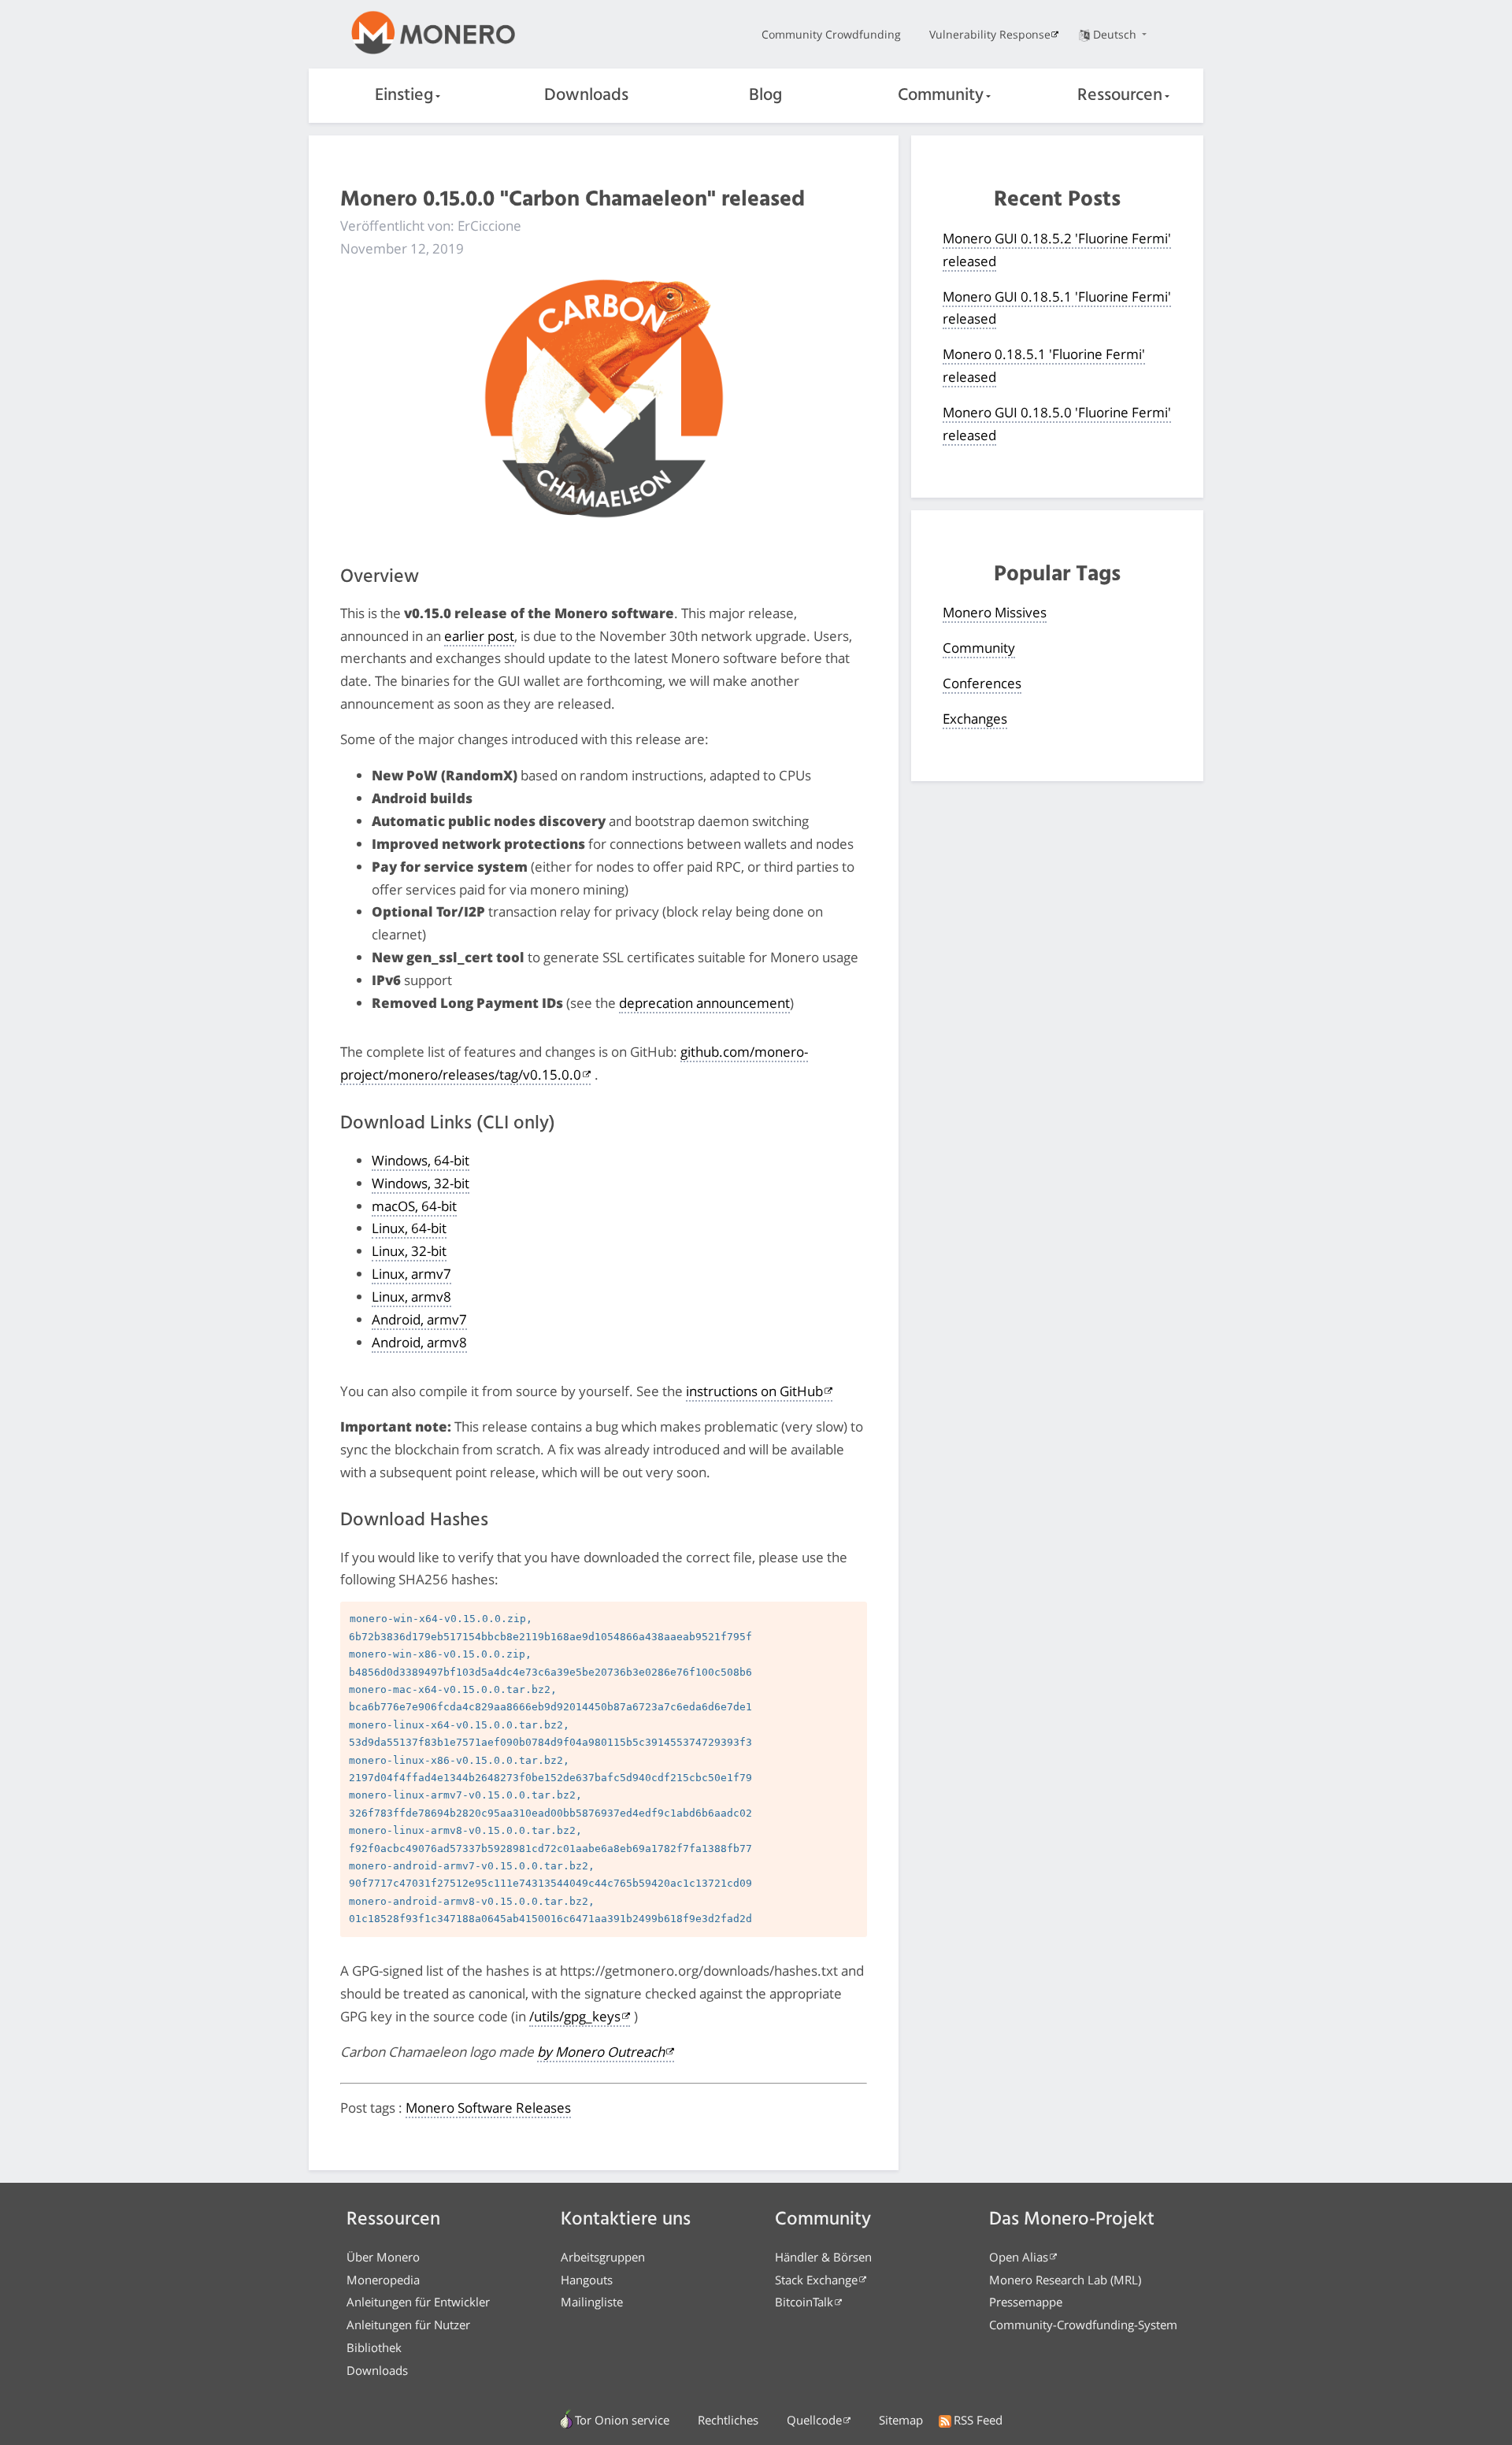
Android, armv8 (419, 1342)
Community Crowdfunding (831, 34)
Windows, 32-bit (421, 1183)
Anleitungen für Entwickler (418, 2302)
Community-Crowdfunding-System (1083, 2325)
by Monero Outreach (601, 2052)
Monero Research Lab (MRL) (1065, 2280)
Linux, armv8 (411, 1297)
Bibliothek (374, 2347)
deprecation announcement (704, 1003)
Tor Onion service (622, 2420)
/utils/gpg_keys (575, 2016)
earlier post (479, 636)
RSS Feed (978, 2420)
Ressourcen (1120, 96)
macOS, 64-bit (414, 1206)
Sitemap (901, 2420)
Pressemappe (1026, 2302)
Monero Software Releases (488, 2108)
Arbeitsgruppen (603, 2257)
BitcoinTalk (804, 2302)
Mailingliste (592, 2302)
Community (941, 96)
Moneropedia (383, 2280)
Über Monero (383, 2257)
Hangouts (587, 2280)
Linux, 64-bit (409, 1228)
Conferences (982, 683)
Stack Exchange (816, 2280)
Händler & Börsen (823, 2257)
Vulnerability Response (990, 34)
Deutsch (1116, 34)
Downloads (586, 96)
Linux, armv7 (411, 1274)
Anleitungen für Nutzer (408, 2325)
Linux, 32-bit (409, 1251)
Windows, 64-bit (421, 1160)
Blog (765, 96)
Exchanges (975, 719)
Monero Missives (995, 612)
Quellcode (814, 2420)
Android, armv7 (419, 1319)
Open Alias (1019, 2257)
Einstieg (404, 96)
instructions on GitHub (754, 1391)
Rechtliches (728, 2420)
